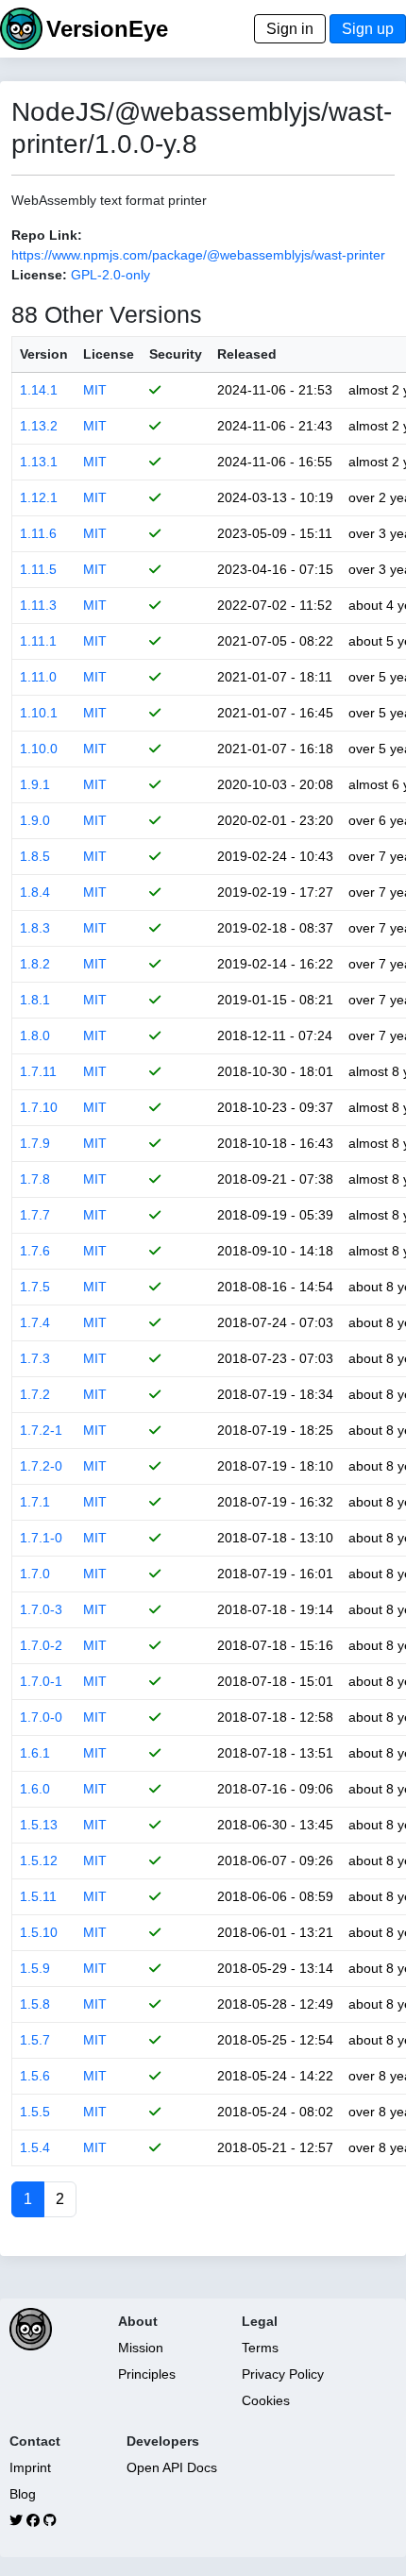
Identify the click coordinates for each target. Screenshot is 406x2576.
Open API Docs (172, 2467)
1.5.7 (35, 2040)
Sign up (368, 29)
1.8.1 (35, 1000)
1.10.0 (39, 749)
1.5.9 (35, 1968)
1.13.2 (39, 426)
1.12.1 (39, 497)
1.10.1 (39, 713)
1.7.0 (35, 1574)
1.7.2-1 (41, 1430)
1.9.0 (35, 820)
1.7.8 (35, 1179)
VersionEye (107, 29)
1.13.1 (39, 462)
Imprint (30, 2467)
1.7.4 (35, 1322)
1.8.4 (35, 892)
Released (247, 354)
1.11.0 (38, 677)
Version (44, 354)
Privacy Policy (283, 2374)
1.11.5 (38, 569)
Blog (23, 2494)
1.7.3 (35, 1358)
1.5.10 (39, 1932)
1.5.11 (38, 1896)
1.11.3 (38, 605)
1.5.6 (35, 2076)
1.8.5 (35, 856)
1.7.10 (39, 1107)
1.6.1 (35, 1753)
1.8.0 (35, 1035)
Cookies (266, 2400)
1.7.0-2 (41, 1645)
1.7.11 (38, 1071)
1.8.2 (35, 964)
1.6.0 (35, 1789)
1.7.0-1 (41, 1681)
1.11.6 (38, 533)
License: (39, 275)
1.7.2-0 (41, 1466)
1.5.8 (35, 2004)
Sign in (290, 29)
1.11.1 (38, 641)
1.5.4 (35, 2147)
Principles (147, 2374)
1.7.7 (35, 1215)
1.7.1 (35, 1502)
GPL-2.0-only (110, 275)
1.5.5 (35, 2112)
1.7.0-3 (41, 1609)
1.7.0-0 (41, 1717)
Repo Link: (47, 235)
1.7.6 (35, 1251)
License (109, 354)
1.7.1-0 (41, 1538)
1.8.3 (35, 928)
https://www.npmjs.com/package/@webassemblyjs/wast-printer (198, 255)
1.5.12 (39, 1860)
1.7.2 (35, 1394)
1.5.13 (39, 1825)
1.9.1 (35, 784)
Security (176, 354)
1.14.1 (39, 390)
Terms (260, 2348)
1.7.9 (35, 1143)
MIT (95, 390)
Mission (141, 2348)
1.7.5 (35, 1287)
